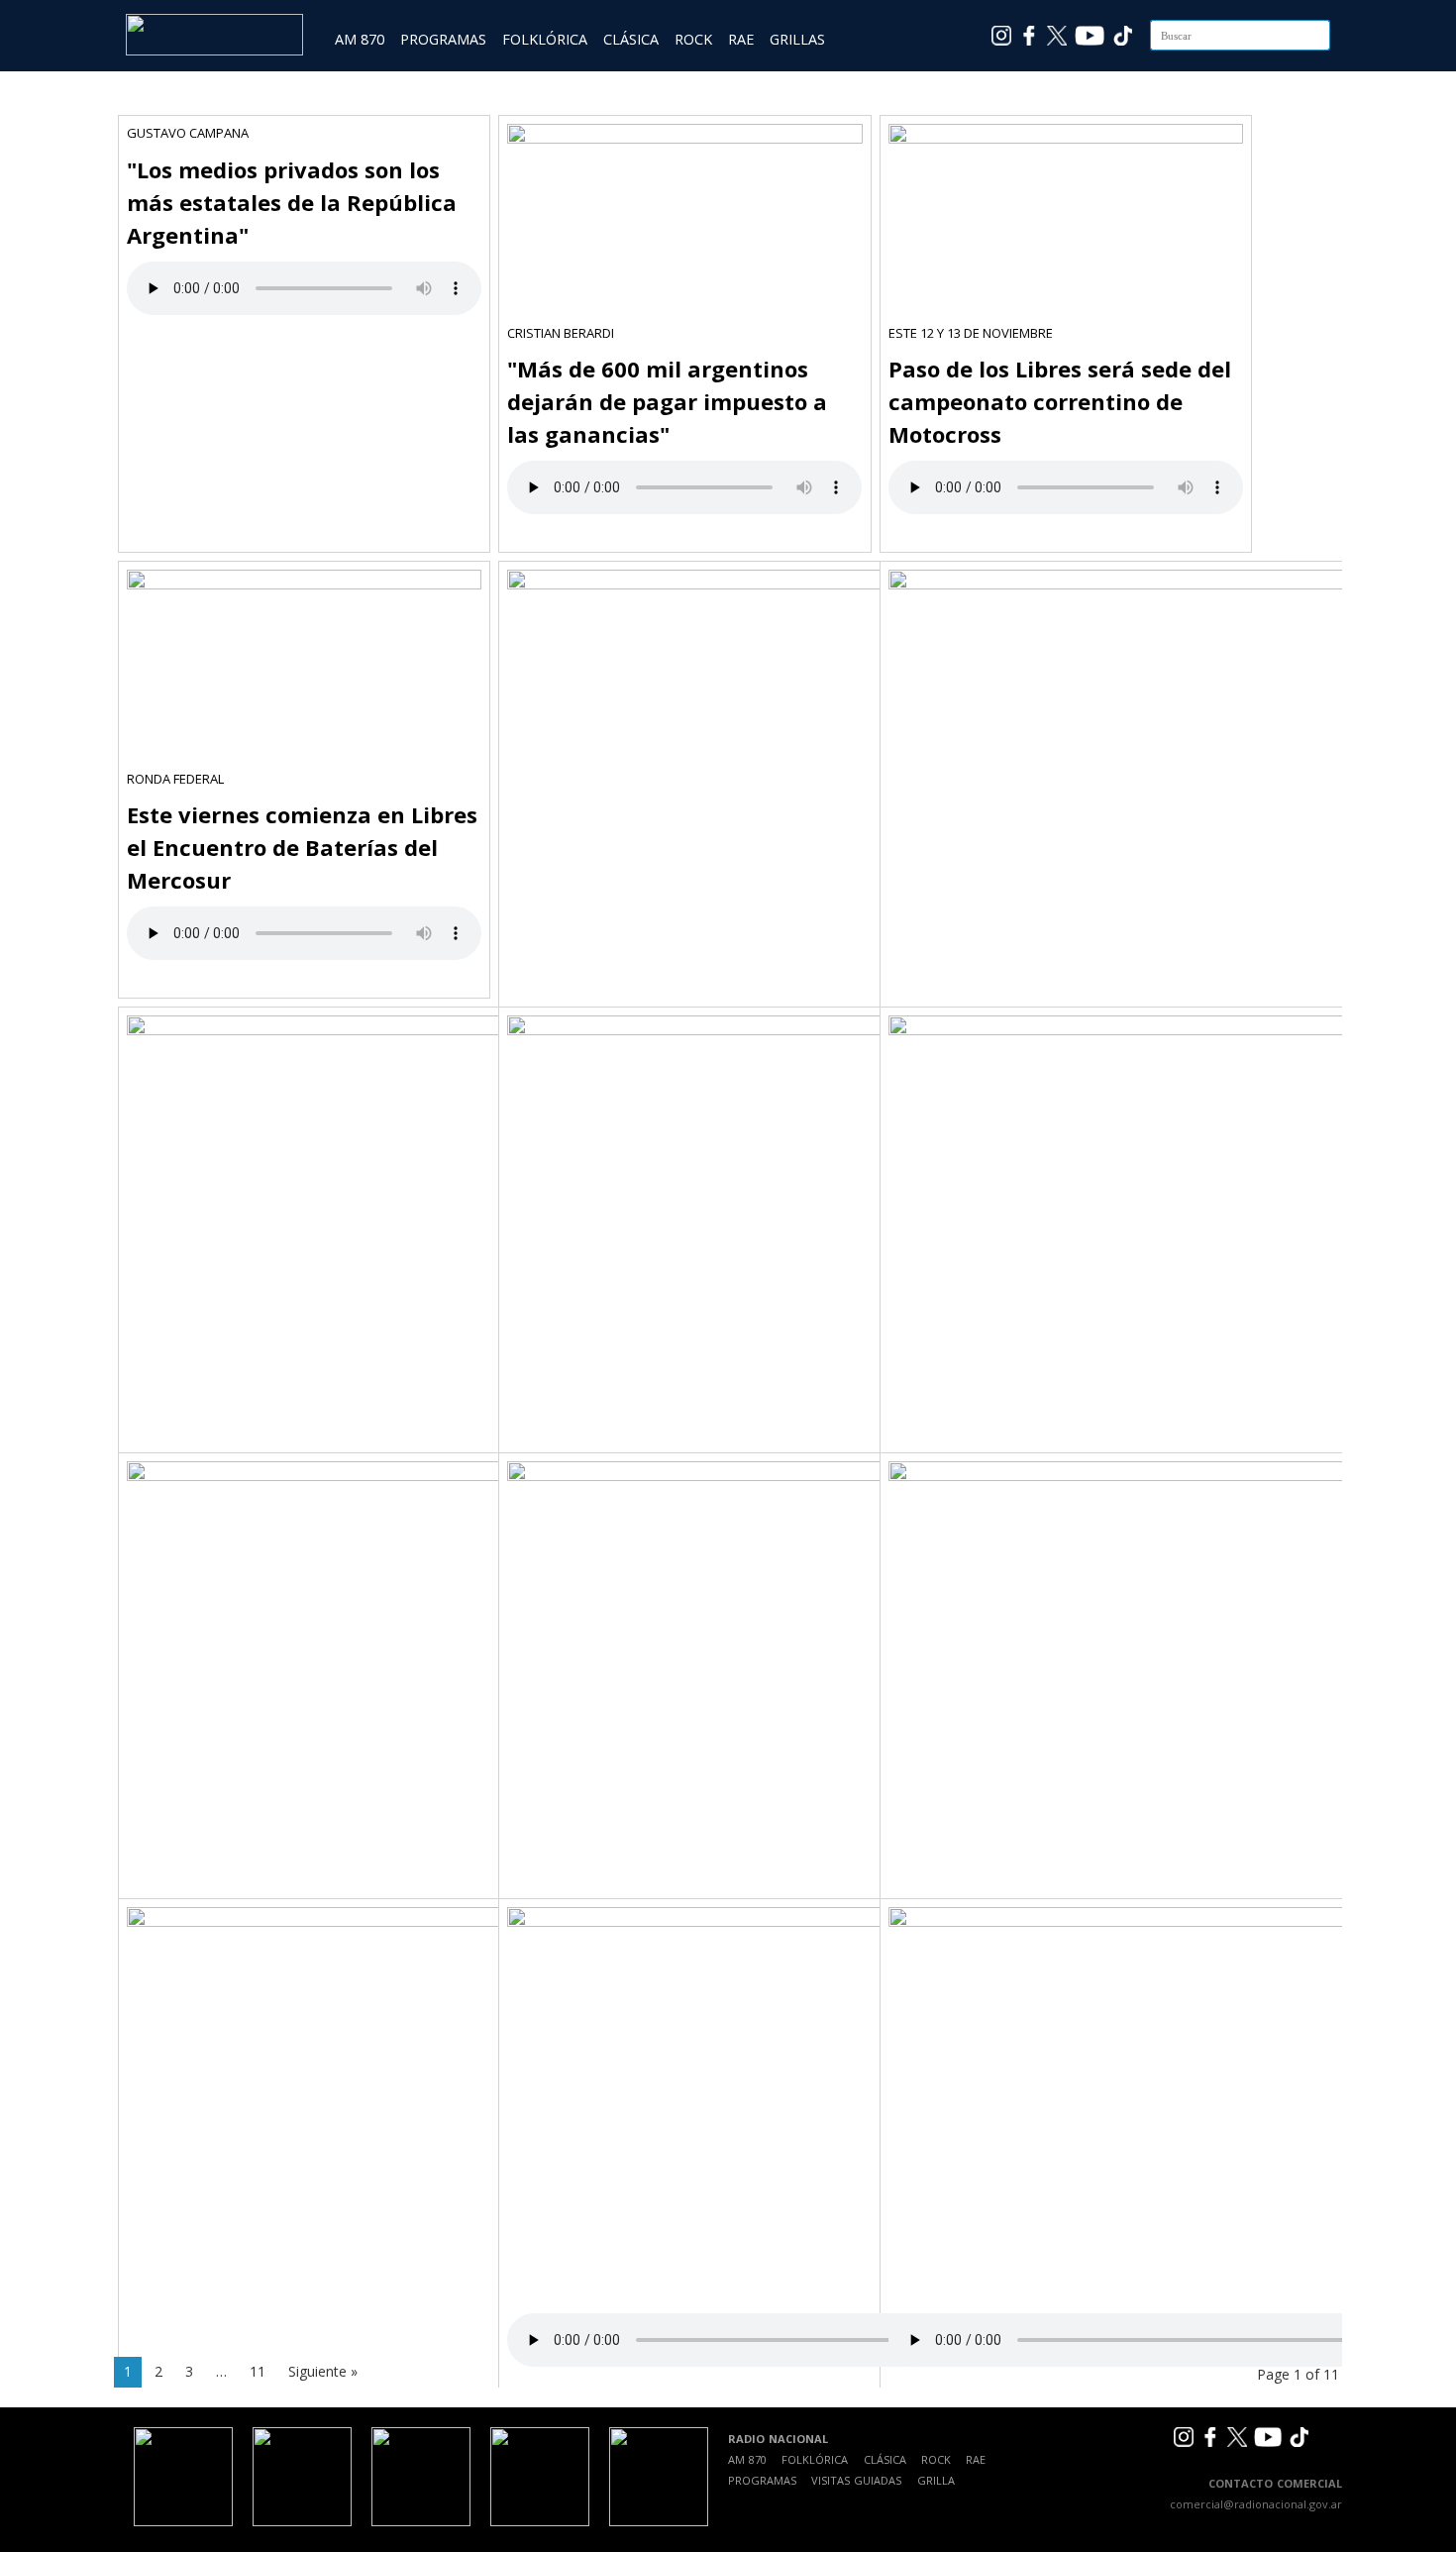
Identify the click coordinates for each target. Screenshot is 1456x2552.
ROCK (693, 39)
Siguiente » (323, 2371)
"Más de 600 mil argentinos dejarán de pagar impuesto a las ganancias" (667, 401)
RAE (741, 39)
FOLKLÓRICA (545, 39)
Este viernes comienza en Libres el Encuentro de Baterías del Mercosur (302, 847)
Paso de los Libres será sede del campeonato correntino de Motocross (1060, 401)
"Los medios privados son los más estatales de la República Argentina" (292, 202)
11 (258, 2371)
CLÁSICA (631, 39)
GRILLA (936, 2480)
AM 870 (360, 39)
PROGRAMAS (443, 39)
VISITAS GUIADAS (856, 2480)
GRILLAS (797, 39)
